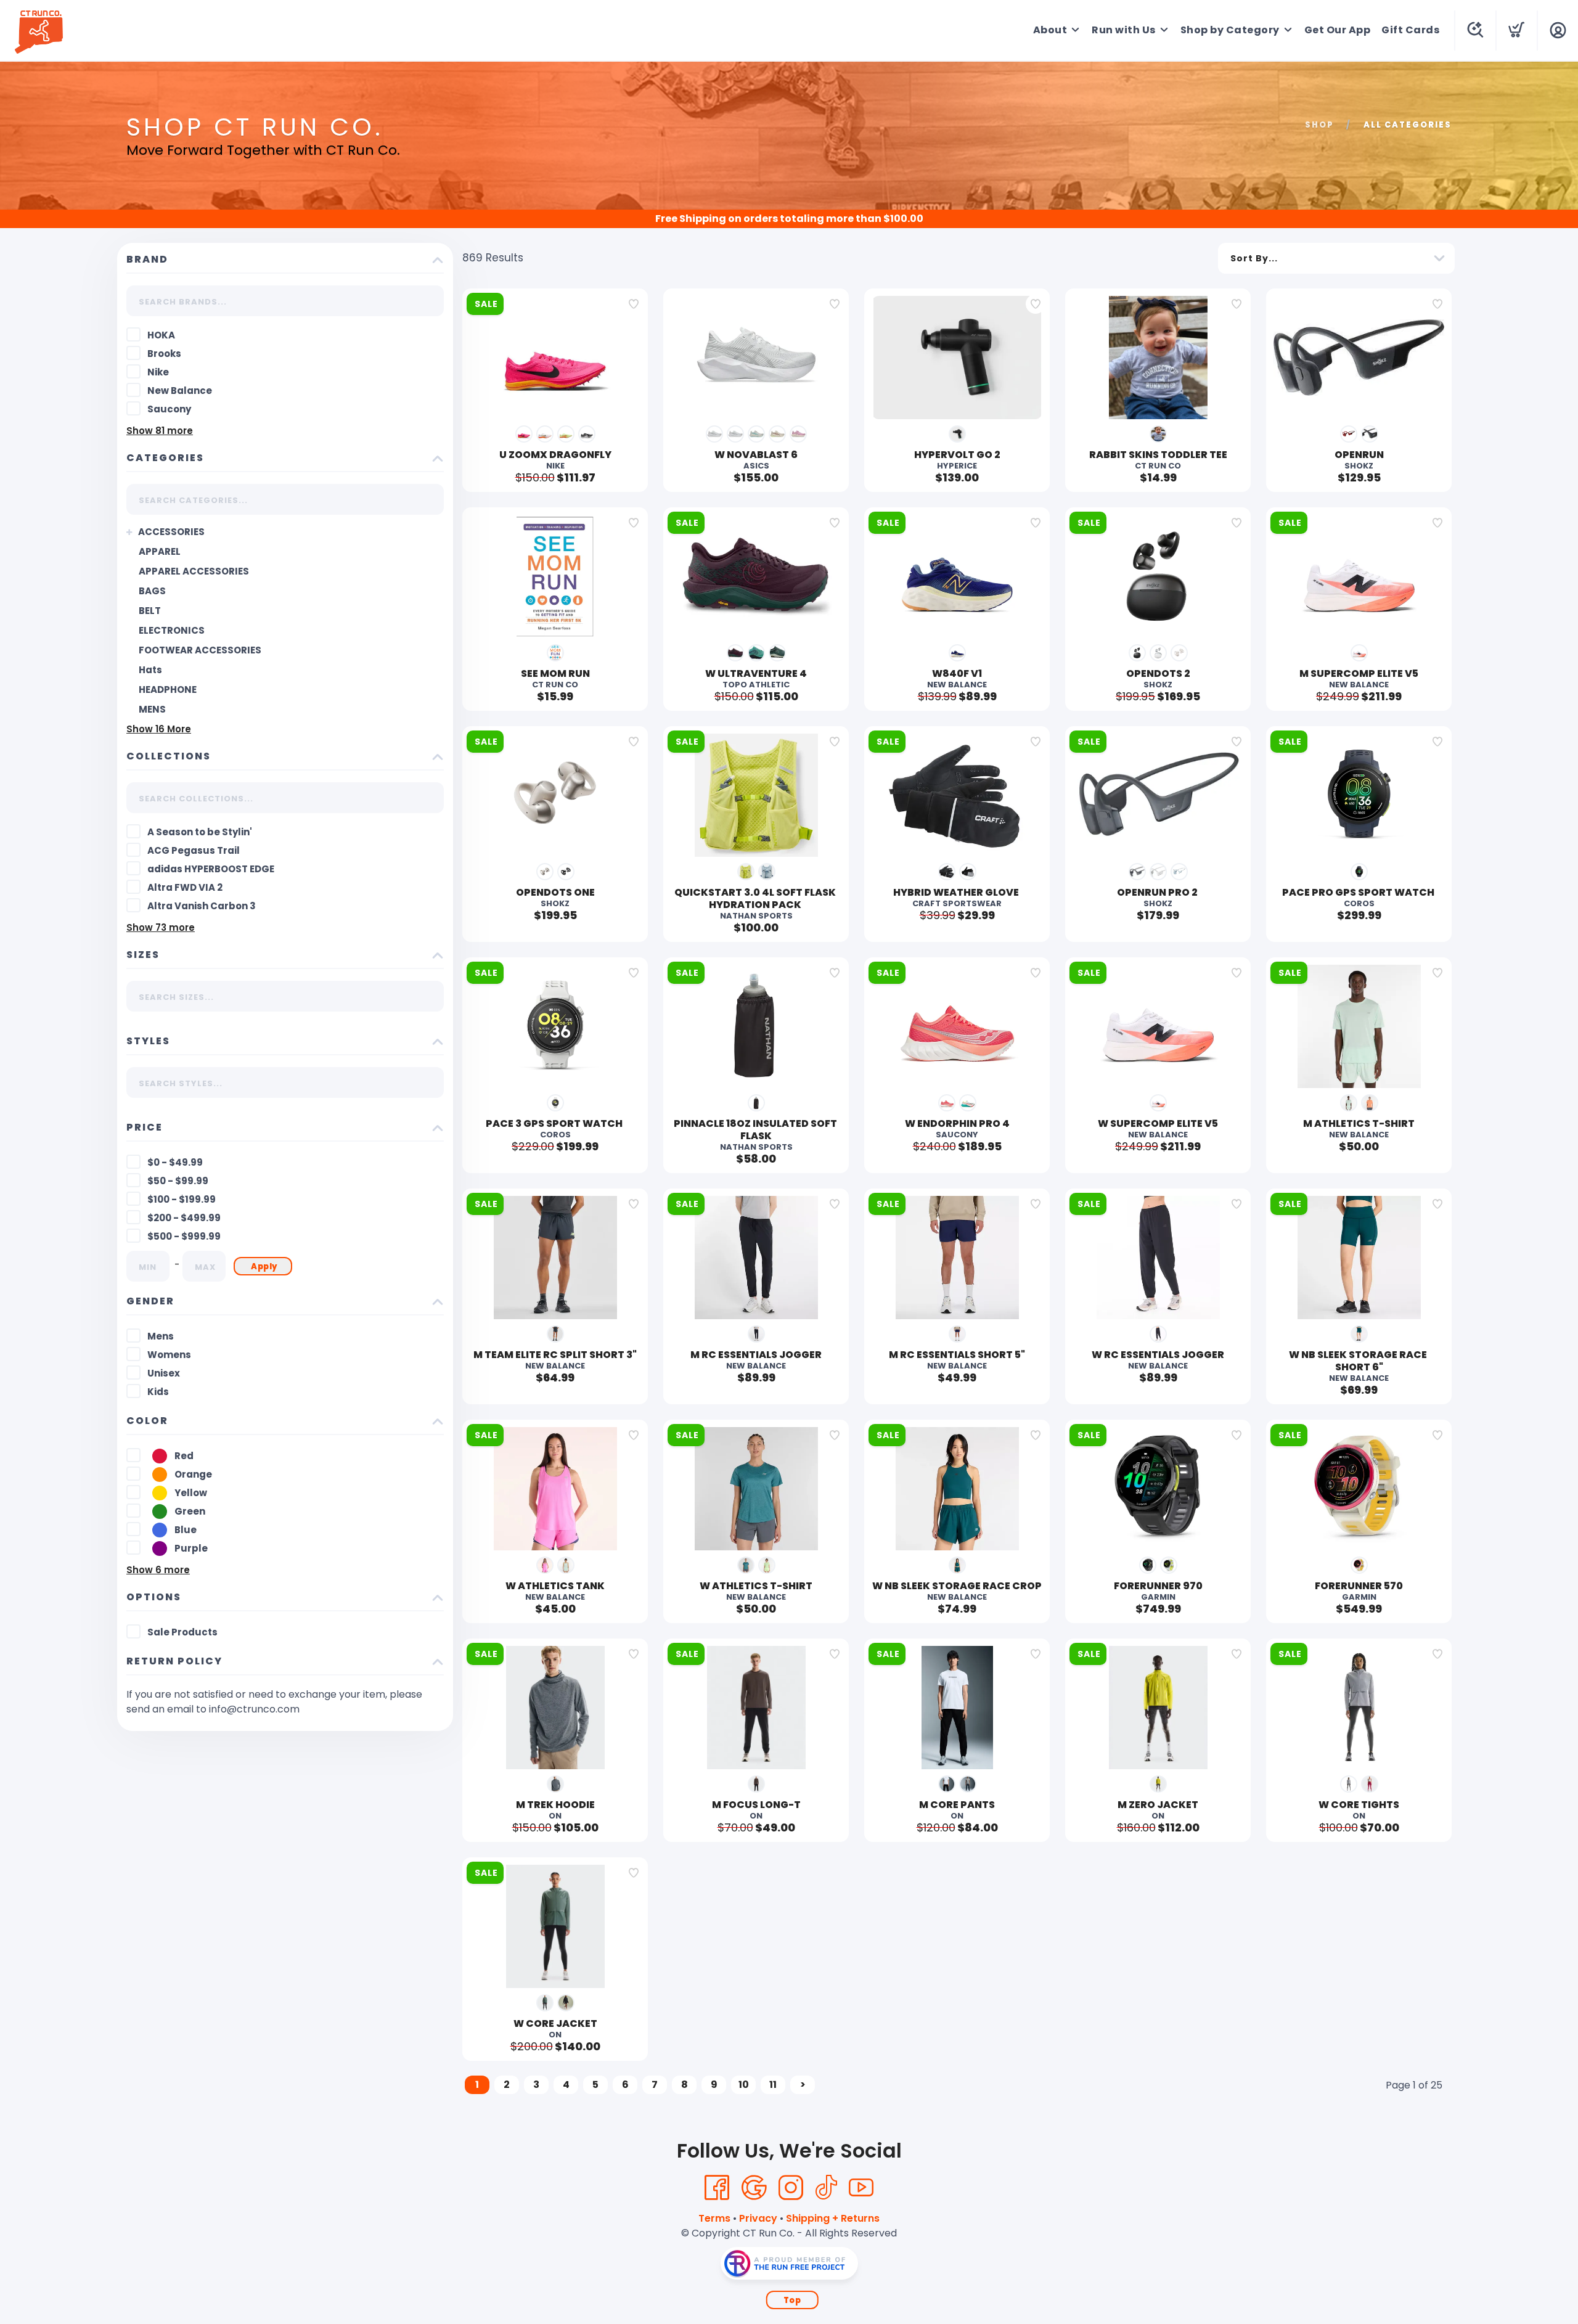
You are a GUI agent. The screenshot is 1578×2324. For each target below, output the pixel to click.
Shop (1319, 125)
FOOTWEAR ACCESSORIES (200, 650)
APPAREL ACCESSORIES (194, 571)
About (1050, 30)
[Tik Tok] (826, 2188)
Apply (264, 1266)
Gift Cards (1410, 30)
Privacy (758, 2218)
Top (792, 2300)
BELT (150, 611)
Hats (150, 670)
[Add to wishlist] (634, 304)
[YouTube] (861, 2188)
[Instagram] (791, 2188)
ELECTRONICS (172, 630)
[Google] (754, 2188)
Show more (160, 431)
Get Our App (1338, 30)
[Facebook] (717, 2188)
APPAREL (160, 551)
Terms (714, 2218)
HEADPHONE (168, 689)
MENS (152, 709)
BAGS (152, 591)
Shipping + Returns (833, 2218)
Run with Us (1124, 30)
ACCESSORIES (171, 532)
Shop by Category (1230, 30)
